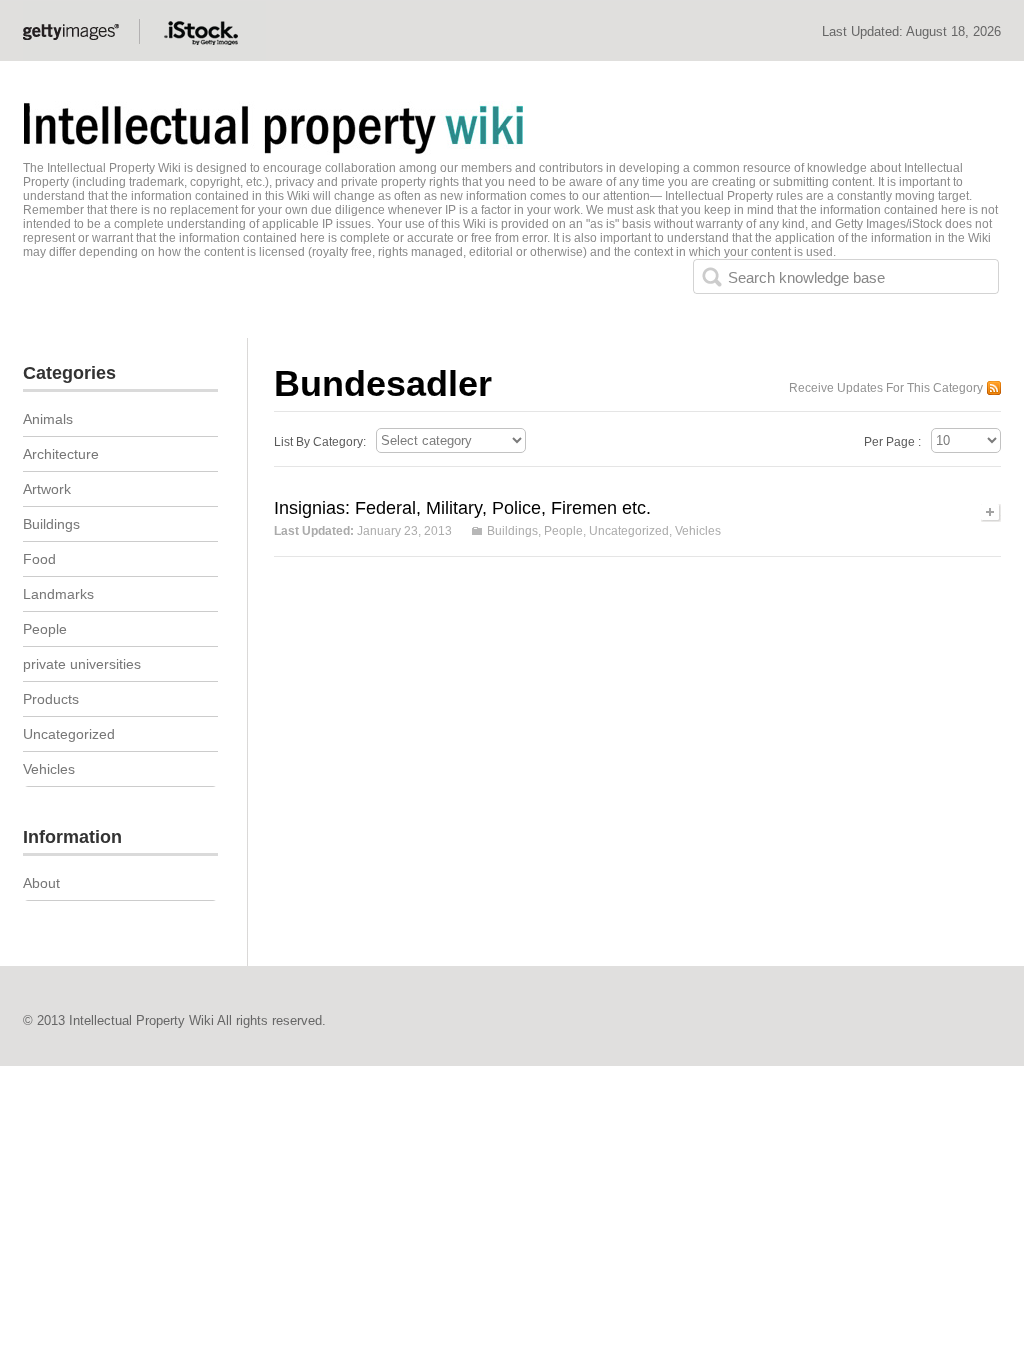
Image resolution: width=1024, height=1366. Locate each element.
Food (39, 559)
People (563, 531)
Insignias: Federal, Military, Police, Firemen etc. (462, 508)
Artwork (47, 489)
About (41, 883)
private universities (82, 664)
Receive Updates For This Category (886, 388)
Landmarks (58, 594)
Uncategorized (629, 531)
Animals (48, 419)
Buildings (512, 531)
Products (51, 699)
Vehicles (698, 531)
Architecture (61, 454)
